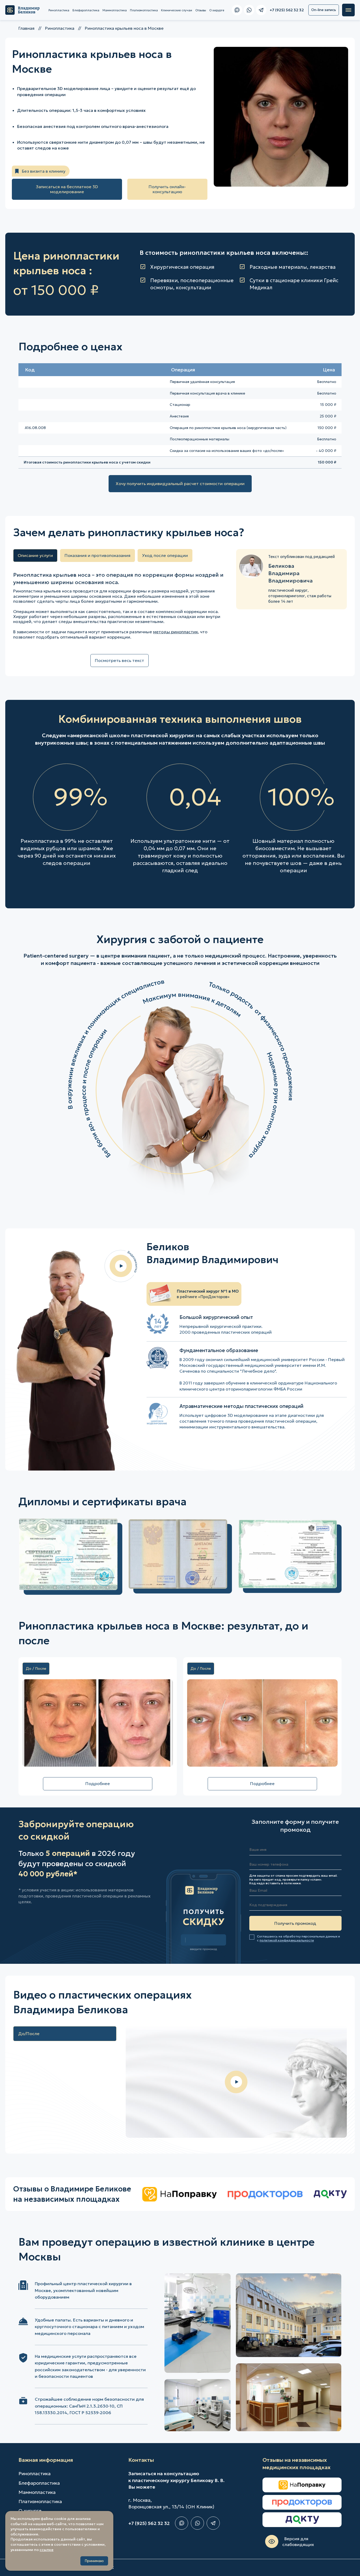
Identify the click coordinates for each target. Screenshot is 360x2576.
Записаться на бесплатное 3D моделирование (67, 189)
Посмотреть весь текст (120, 660)
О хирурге (217, 10)
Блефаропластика (86, 10)
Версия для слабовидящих (298, 2542)
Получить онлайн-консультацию (167, 189)
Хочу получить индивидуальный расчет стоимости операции (180, 484)
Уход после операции (165, 555)
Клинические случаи (177, 10)
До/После (29, 2034)
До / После (36, 1668)
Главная (26, 28)
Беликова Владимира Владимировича (290, 573)
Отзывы (201, 10)
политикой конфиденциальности (287, 1940)
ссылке (47, 2550)
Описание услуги (35, 555)
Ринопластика (59, 10)
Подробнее (98, 1783)
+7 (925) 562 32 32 (149, 2523)
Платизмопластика (144, 10)
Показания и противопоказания (98, 555)
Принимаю (94, 2561)
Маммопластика (115, 10)
